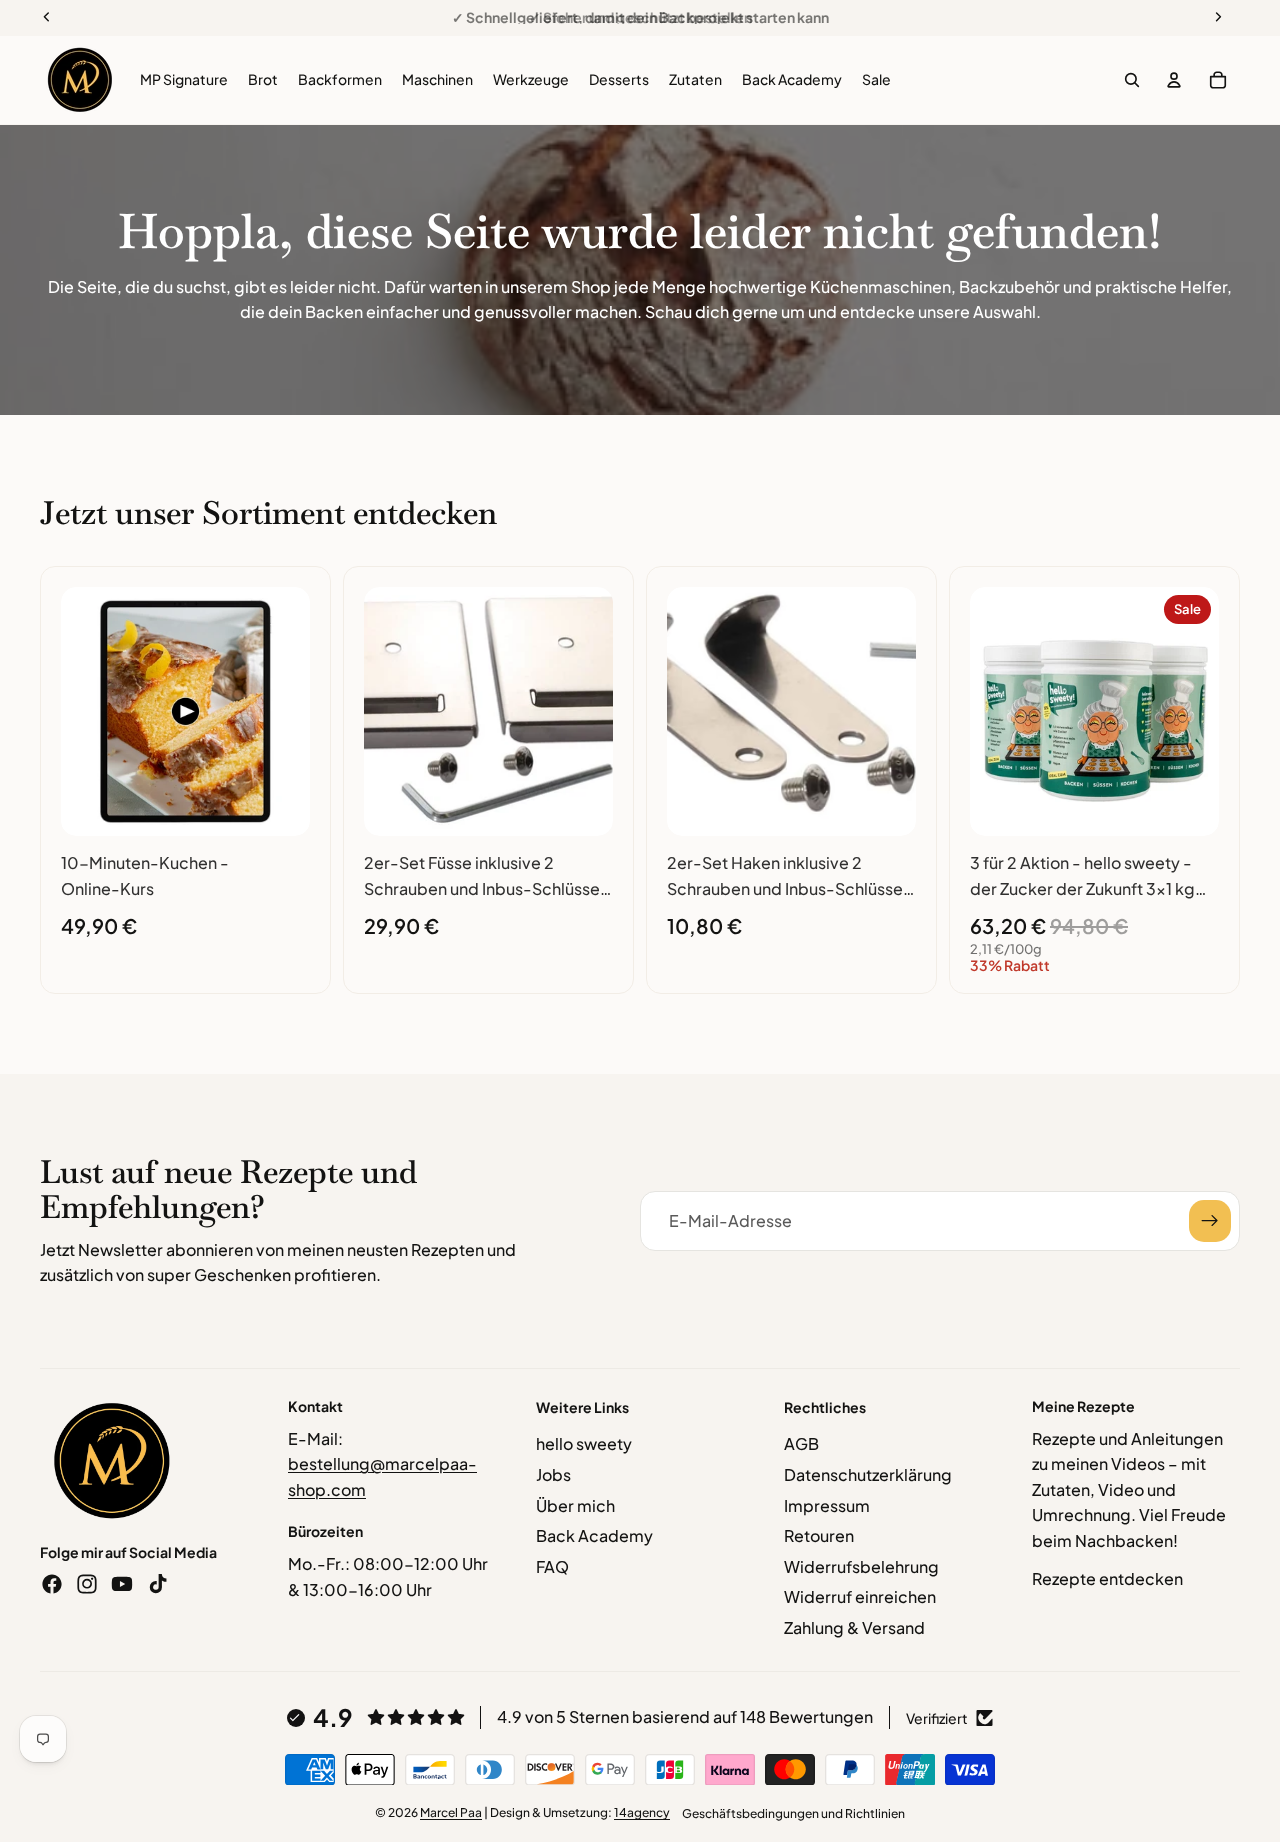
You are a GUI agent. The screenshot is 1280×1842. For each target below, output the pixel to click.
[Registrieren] (1210, 1221)
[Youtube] (122, 1584)
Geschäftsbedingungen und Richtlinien (793, 1813)
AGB (801, 1443)
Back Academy (594, 1535)
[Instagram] (87, 1584)
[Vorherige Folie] (83, 712)
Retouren (819, 1535)
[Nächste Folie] (288, 712)
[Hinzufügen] (279, 805)
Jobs (553, 1474)
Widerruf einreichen (860, 1596)
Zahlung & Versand (854, 1627)
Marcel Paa (451, 1812)
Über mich (575, 1505)
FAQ (552, 1566)
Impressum (827, 1505)
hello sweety (584, 1443)
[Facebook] (52, 1584)
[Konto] (1174, 80)
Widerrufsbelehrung (861, 1566)
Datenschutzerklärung (868, 1474)
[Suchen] (1132, 80)
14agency (642, 1812)
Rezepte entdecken (1107, 1578)
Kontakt (315, 1406)
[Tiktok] (158, 1584)
